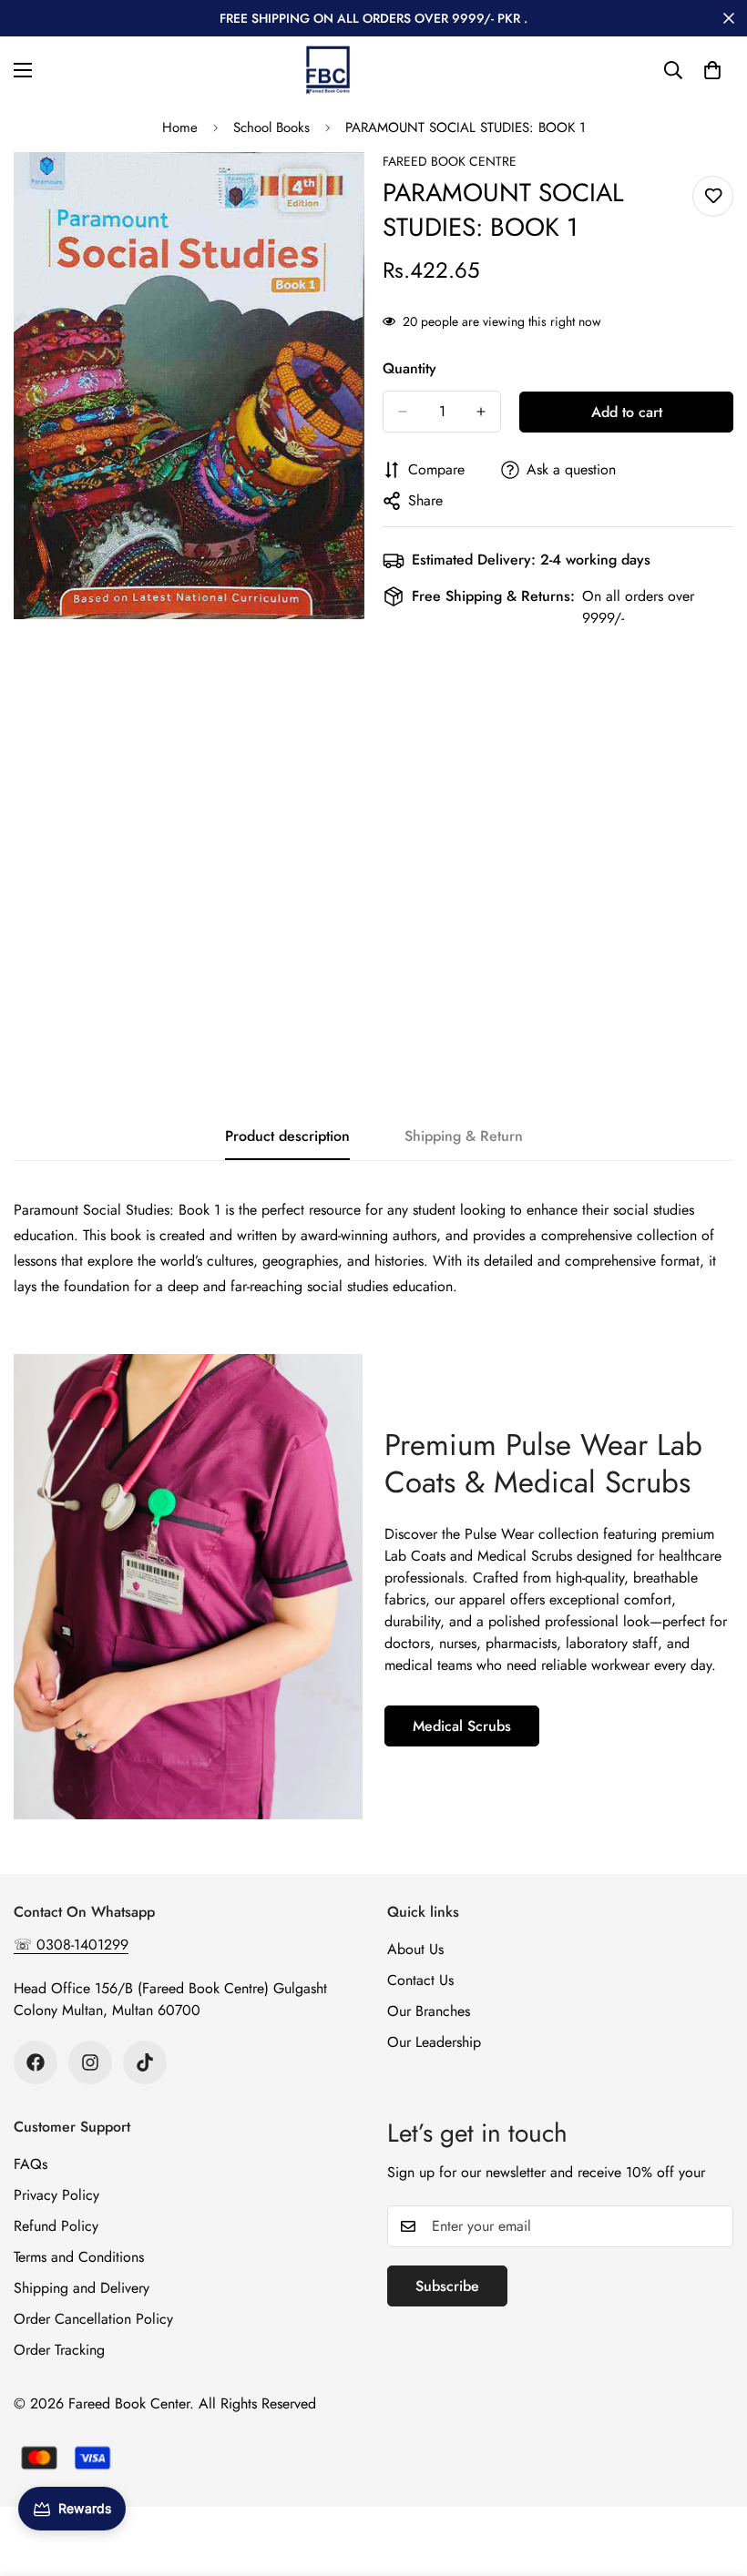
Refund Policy (56, 2226)
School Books (271, 127)
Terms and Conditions (79, 2257)
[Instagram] (90, 2062)
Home (180, 127)
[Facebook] (36, 2062)
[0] (712, 70)
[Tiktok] (145, 2062)
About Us (415, 1949)
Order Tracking (59, 2350)
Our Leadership (434, 2042)
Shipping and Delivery (82, 2288)
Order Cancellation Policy (93, 2319)
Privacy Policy (56, 2195)
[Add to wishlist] (713, 196)
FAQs (31, 2164)
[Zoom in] (335, 191)
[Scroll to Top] (711, 2477)
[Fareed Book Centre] (328, 70)
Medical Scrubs (462, 1726)
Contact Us (420, 1980)
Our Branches (429, 2011)
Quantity (409, 368)
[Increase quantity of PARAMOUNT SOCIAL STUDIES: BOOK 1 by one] (481, 412)
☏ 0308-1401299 (71, 1945)
